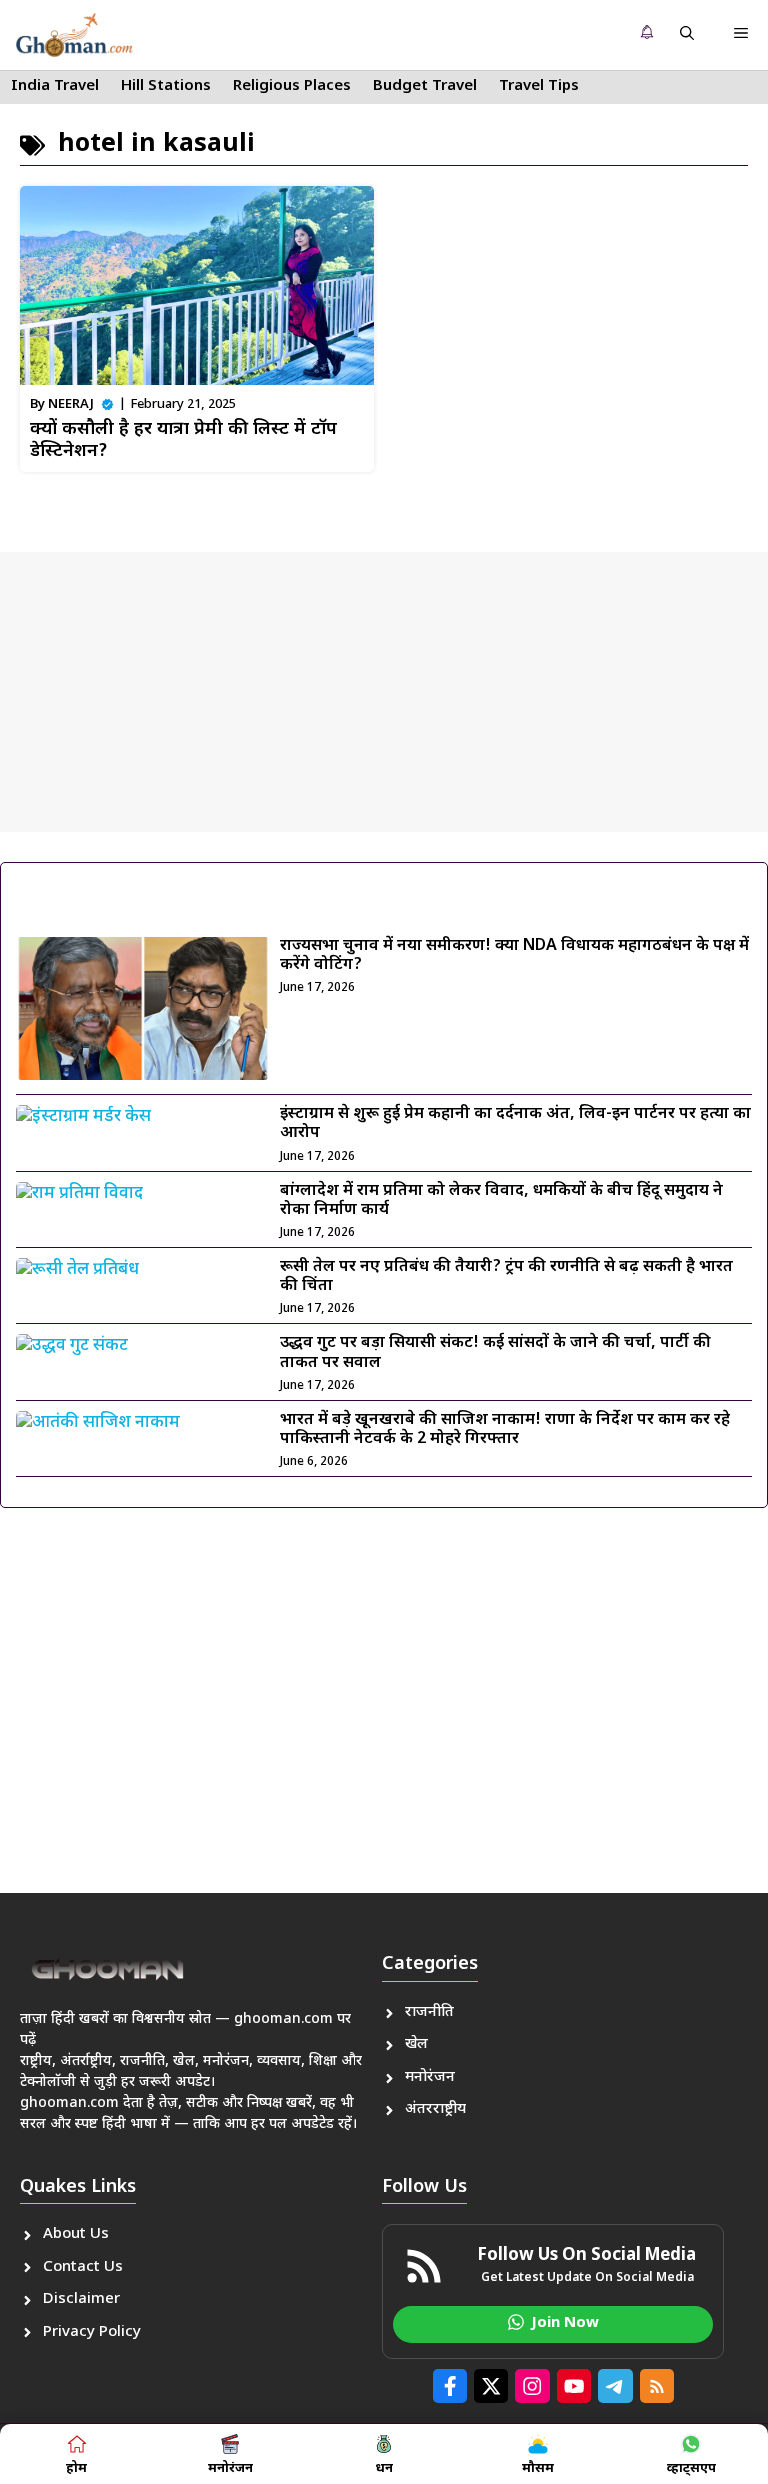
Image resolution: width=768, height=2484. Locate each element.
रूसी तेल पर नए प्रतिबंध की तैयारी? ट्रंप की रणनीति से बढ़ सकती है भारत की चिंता (506, 1277)
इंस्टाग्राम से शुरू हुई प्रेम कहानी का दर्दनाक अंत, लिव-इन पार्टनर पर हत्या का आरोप (515, 1124)
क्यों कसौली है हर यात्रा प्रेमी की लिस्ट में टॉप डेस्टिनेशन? (183, 440)
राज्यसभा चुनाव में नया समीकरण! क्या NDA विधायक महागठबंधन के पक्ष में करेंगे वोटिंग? (514, 956)
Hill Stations (166, 86)
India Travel (55, 86)
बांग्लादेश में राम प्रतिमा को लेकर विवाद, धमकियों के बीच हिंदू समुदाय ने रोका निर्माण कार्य (501, 1201)
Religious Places (292, 86)
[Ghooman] (74, 35)
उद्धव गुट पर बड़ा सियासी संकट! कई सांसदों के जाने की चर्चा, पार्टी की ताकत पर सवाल (495, 1353)
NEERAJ (71, 404)
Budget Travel (425, 86)
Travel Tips (539, 86)
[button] (687, 35)
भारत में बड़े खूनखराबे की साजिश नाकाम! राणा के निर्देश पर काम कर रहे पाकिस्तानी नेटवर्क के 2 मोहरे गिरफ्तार (505, 1430)
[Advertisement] (384, 692)
